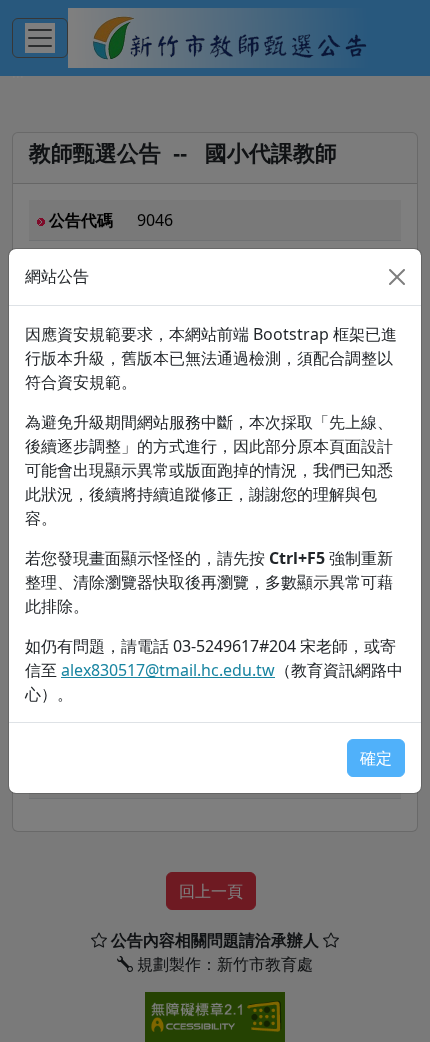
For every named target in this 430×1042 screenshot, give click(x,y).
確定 (376, 758)
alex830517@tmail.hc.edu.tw (168, 670)
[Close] (397, 277)
